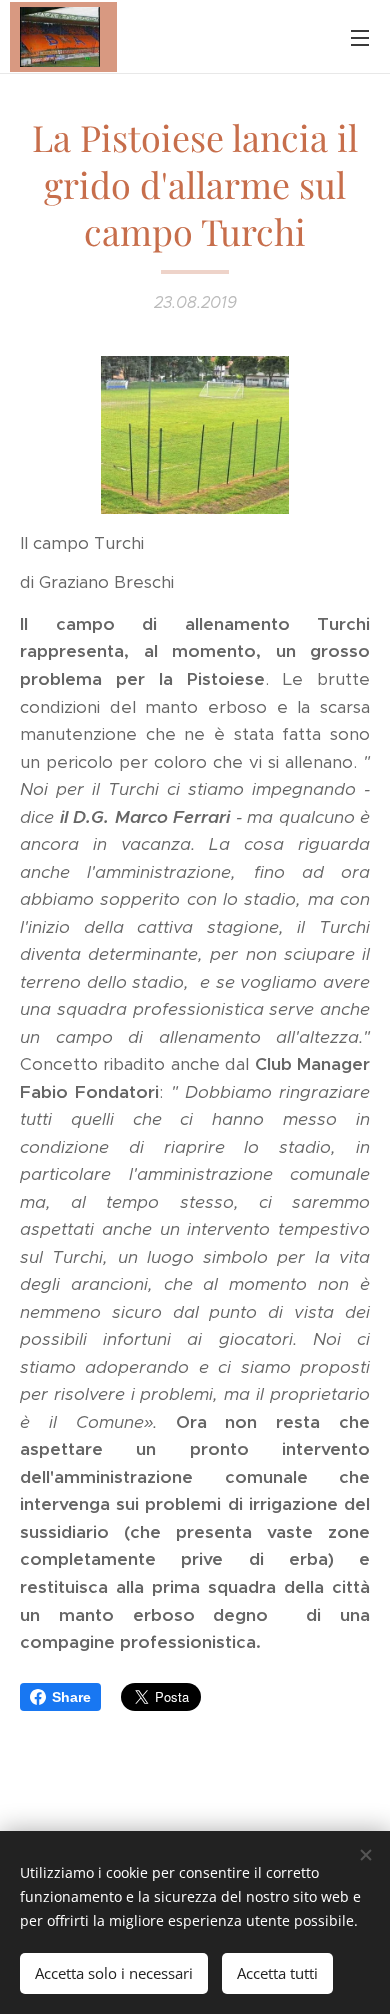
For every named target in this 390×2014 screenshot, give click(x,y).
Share (71, 1697)
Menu (360, 37)
